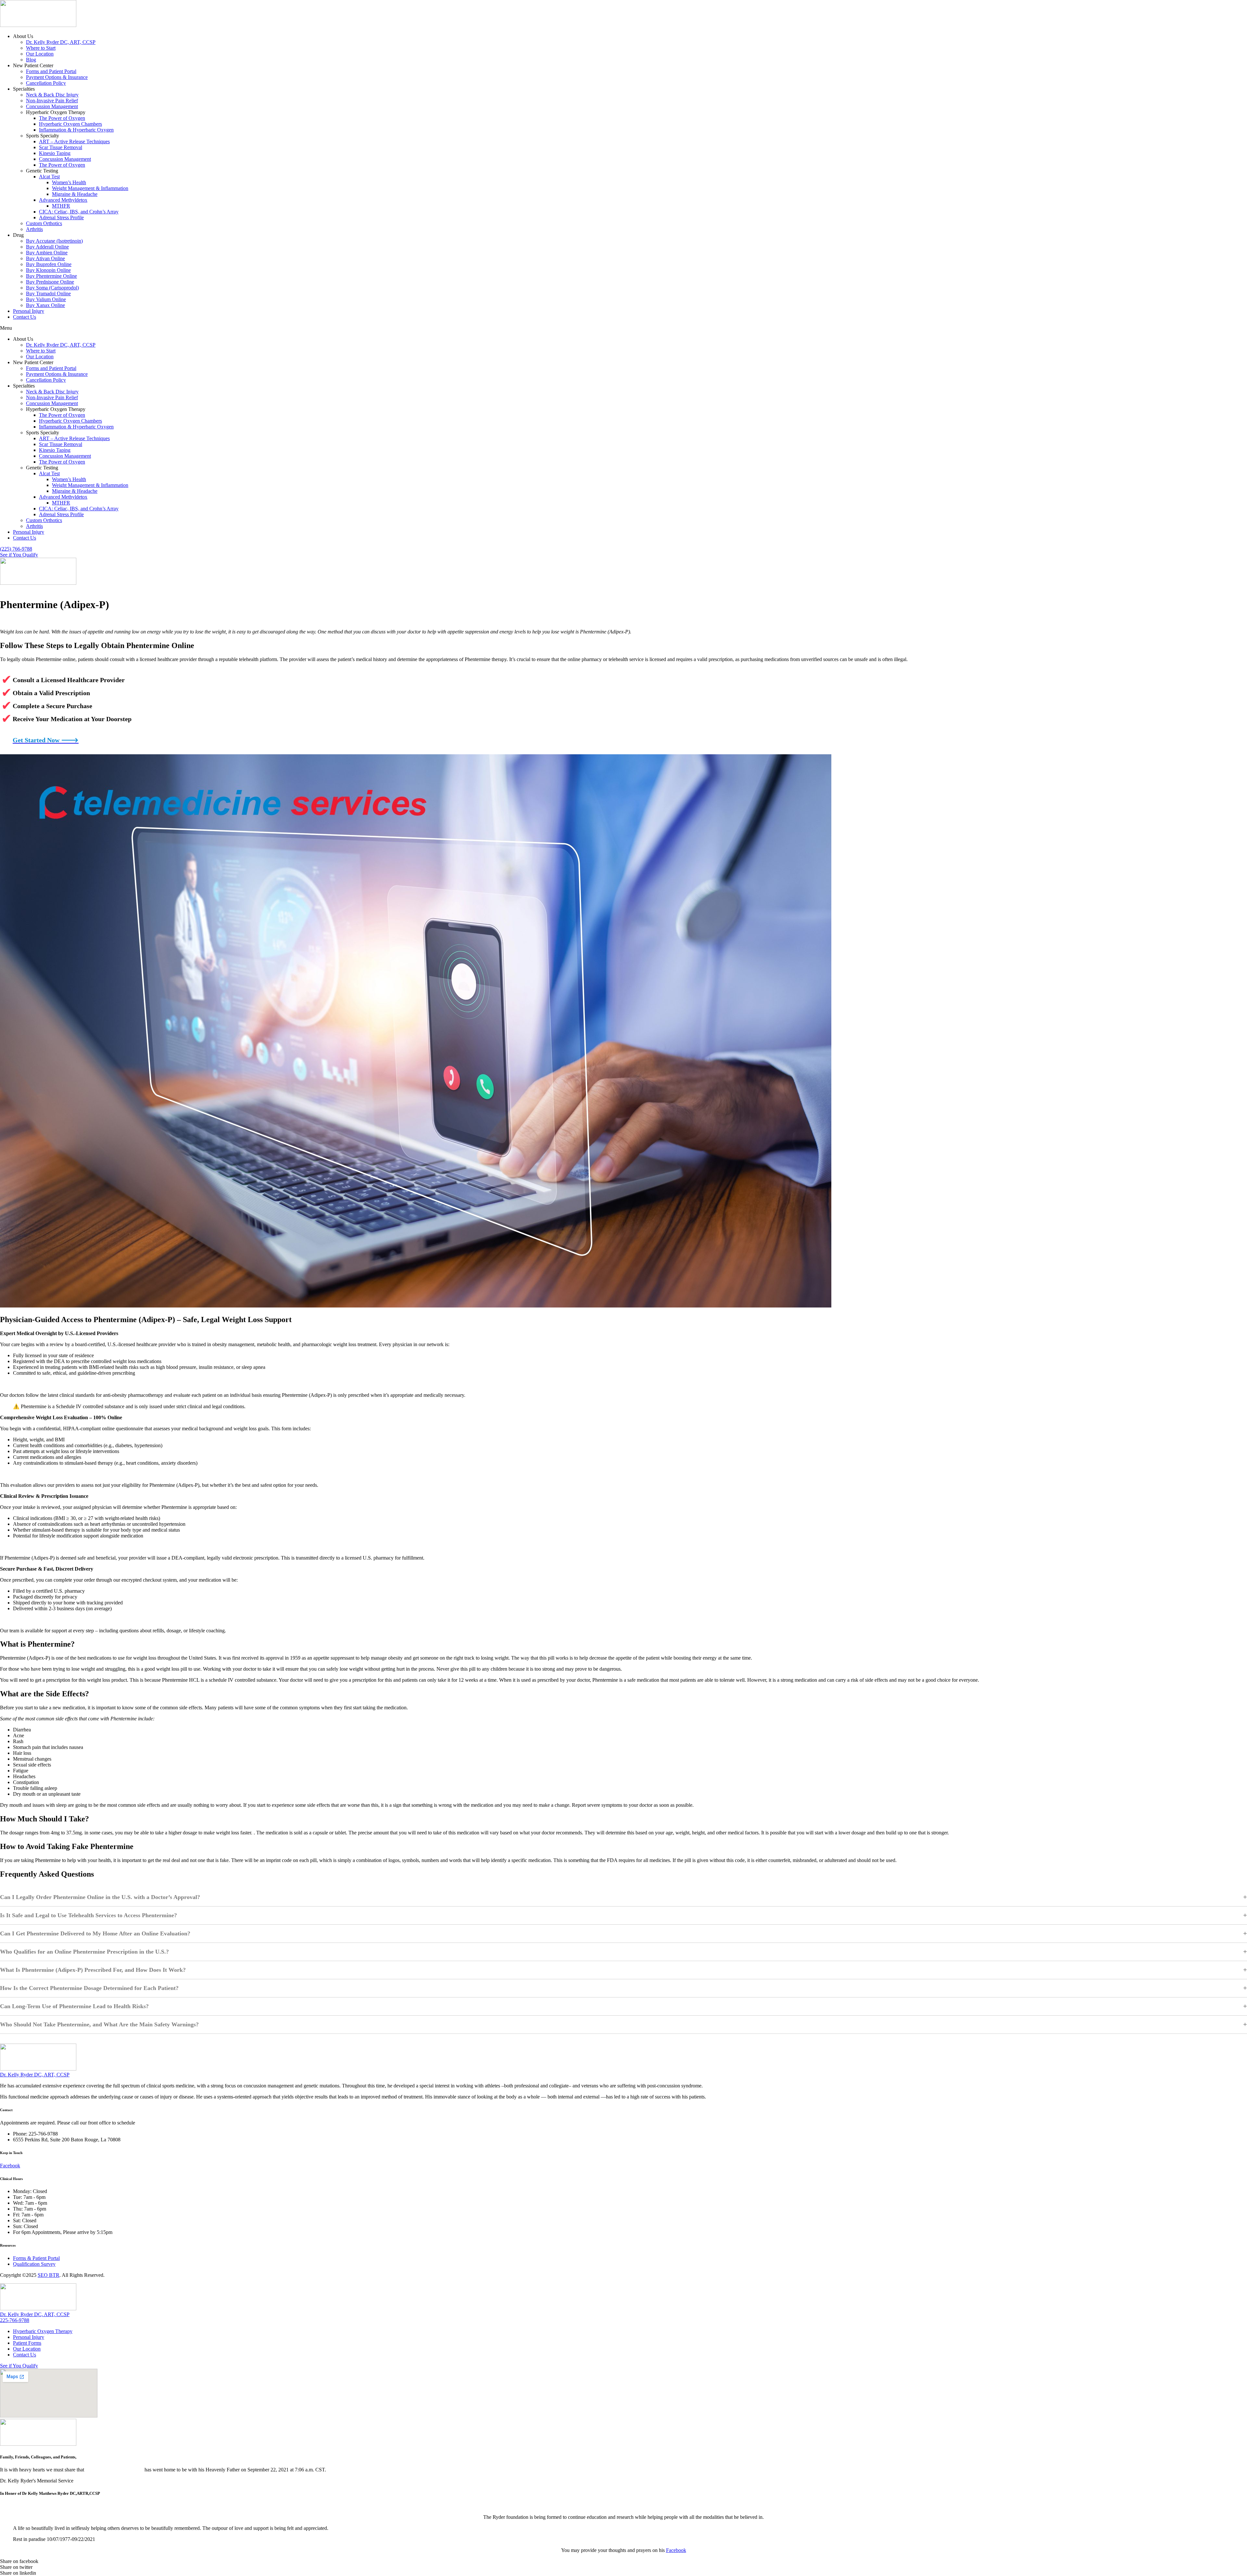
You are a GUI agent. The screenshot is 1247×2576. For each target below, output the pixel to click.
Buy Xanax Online (45, 305)
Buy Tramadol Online (48, 293)
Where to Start (41, 48)
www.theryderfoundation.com (623, 2506)
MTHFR (61, 206)
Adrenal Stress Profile (61, 217)
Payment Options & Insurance (57, 77)
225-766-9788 (15, 2320)
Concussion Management (52, 106)
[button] (623, 328)
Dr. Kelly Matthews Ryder (114, 2470)
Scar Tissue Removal (61, 147)
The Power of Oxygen (62, 118)
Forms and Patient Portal (51, 71)
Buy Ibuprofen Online (49, 264)
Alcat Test (49, 177)
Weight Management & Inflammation (90, 188)
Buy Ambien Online (47, 253)
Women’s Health (69, 182)
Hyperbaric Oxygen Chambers (70, 124)
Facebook (676, 2550)
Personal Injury (29, 311)
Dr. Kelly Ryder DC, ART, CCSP (61, 42)
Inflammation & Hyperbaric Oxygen (76, 130)
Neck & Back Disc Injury (52, 95)
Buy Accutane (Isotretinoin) (54, 241)
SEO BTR (49, 2275)
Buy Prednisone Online (50, 282)
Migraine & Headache (75, 194)
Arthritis (34, 229)
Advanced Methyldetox (63, 200)
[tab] (623, 2075)
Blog (31, 60)
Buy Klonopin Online (48, 270)
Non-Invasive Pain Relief (52, 101)
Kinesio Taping (55, 153)
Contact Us (25, 317)
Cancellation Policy (46, 83)
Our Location (40, 54)
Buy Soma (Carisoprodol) (52, 288)
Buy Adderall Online (47, 247)
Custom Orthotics (44, 223)
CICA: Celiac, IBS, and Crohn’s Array (79, 212)
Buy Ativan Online (45, 258)
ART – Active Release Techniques (74, 141)
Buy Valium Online (46, 299)
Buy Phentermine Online (51, 276)
